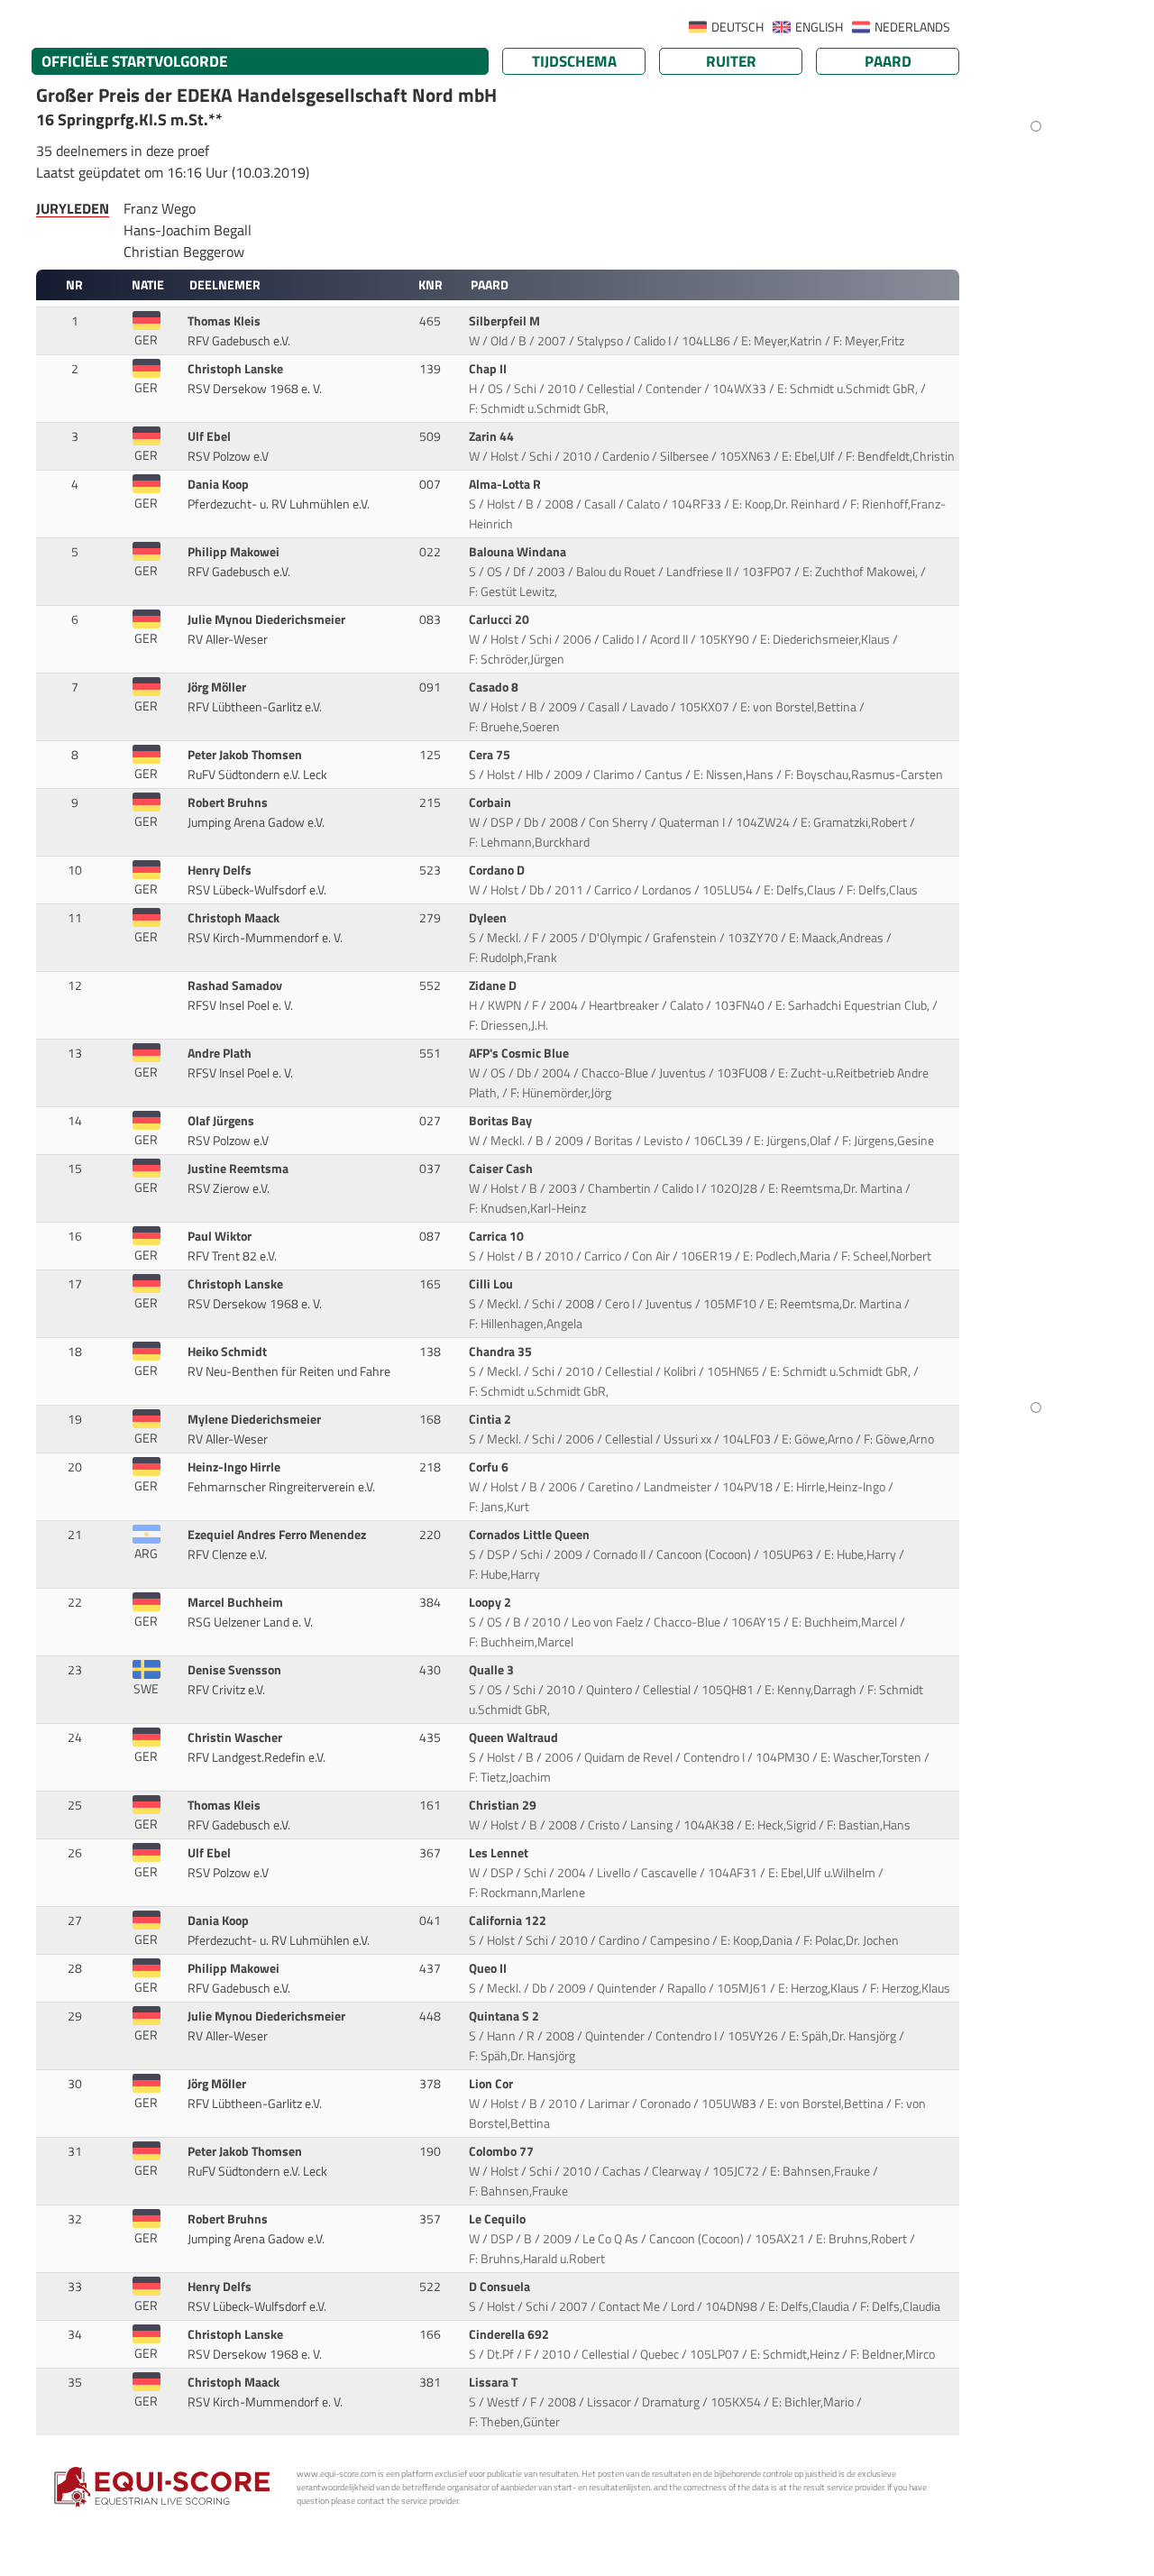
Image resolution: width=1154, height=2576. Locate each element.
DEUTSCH (737, 27)
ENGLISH (819, 27)
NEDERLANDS (912, 27)
